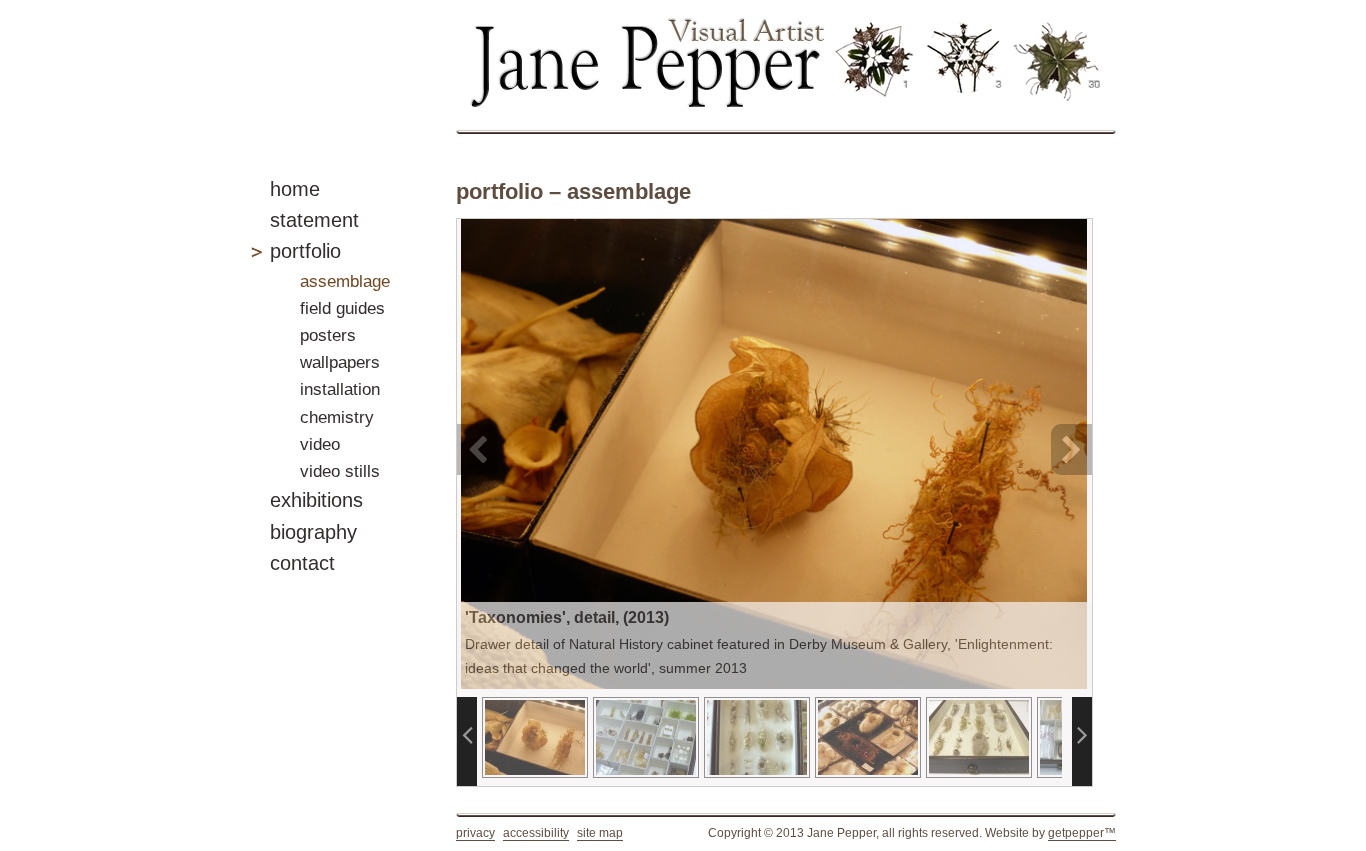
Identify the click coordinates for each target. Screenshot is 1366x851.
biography (313, 532)
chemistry (337, 417)
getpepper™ (1082, 833)
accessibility (536, 833)
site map (600, 833)
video (320, 444)
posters (328, 335)
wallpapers (340, 362)
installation (340, 389)
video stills (340, 471)
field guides (342, 308)
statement (314, 220)
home (295, 189)
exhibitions (316, 500)
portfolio (305, 251)
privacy (475, 833)
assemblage (345, 281)
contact (302, 563)
